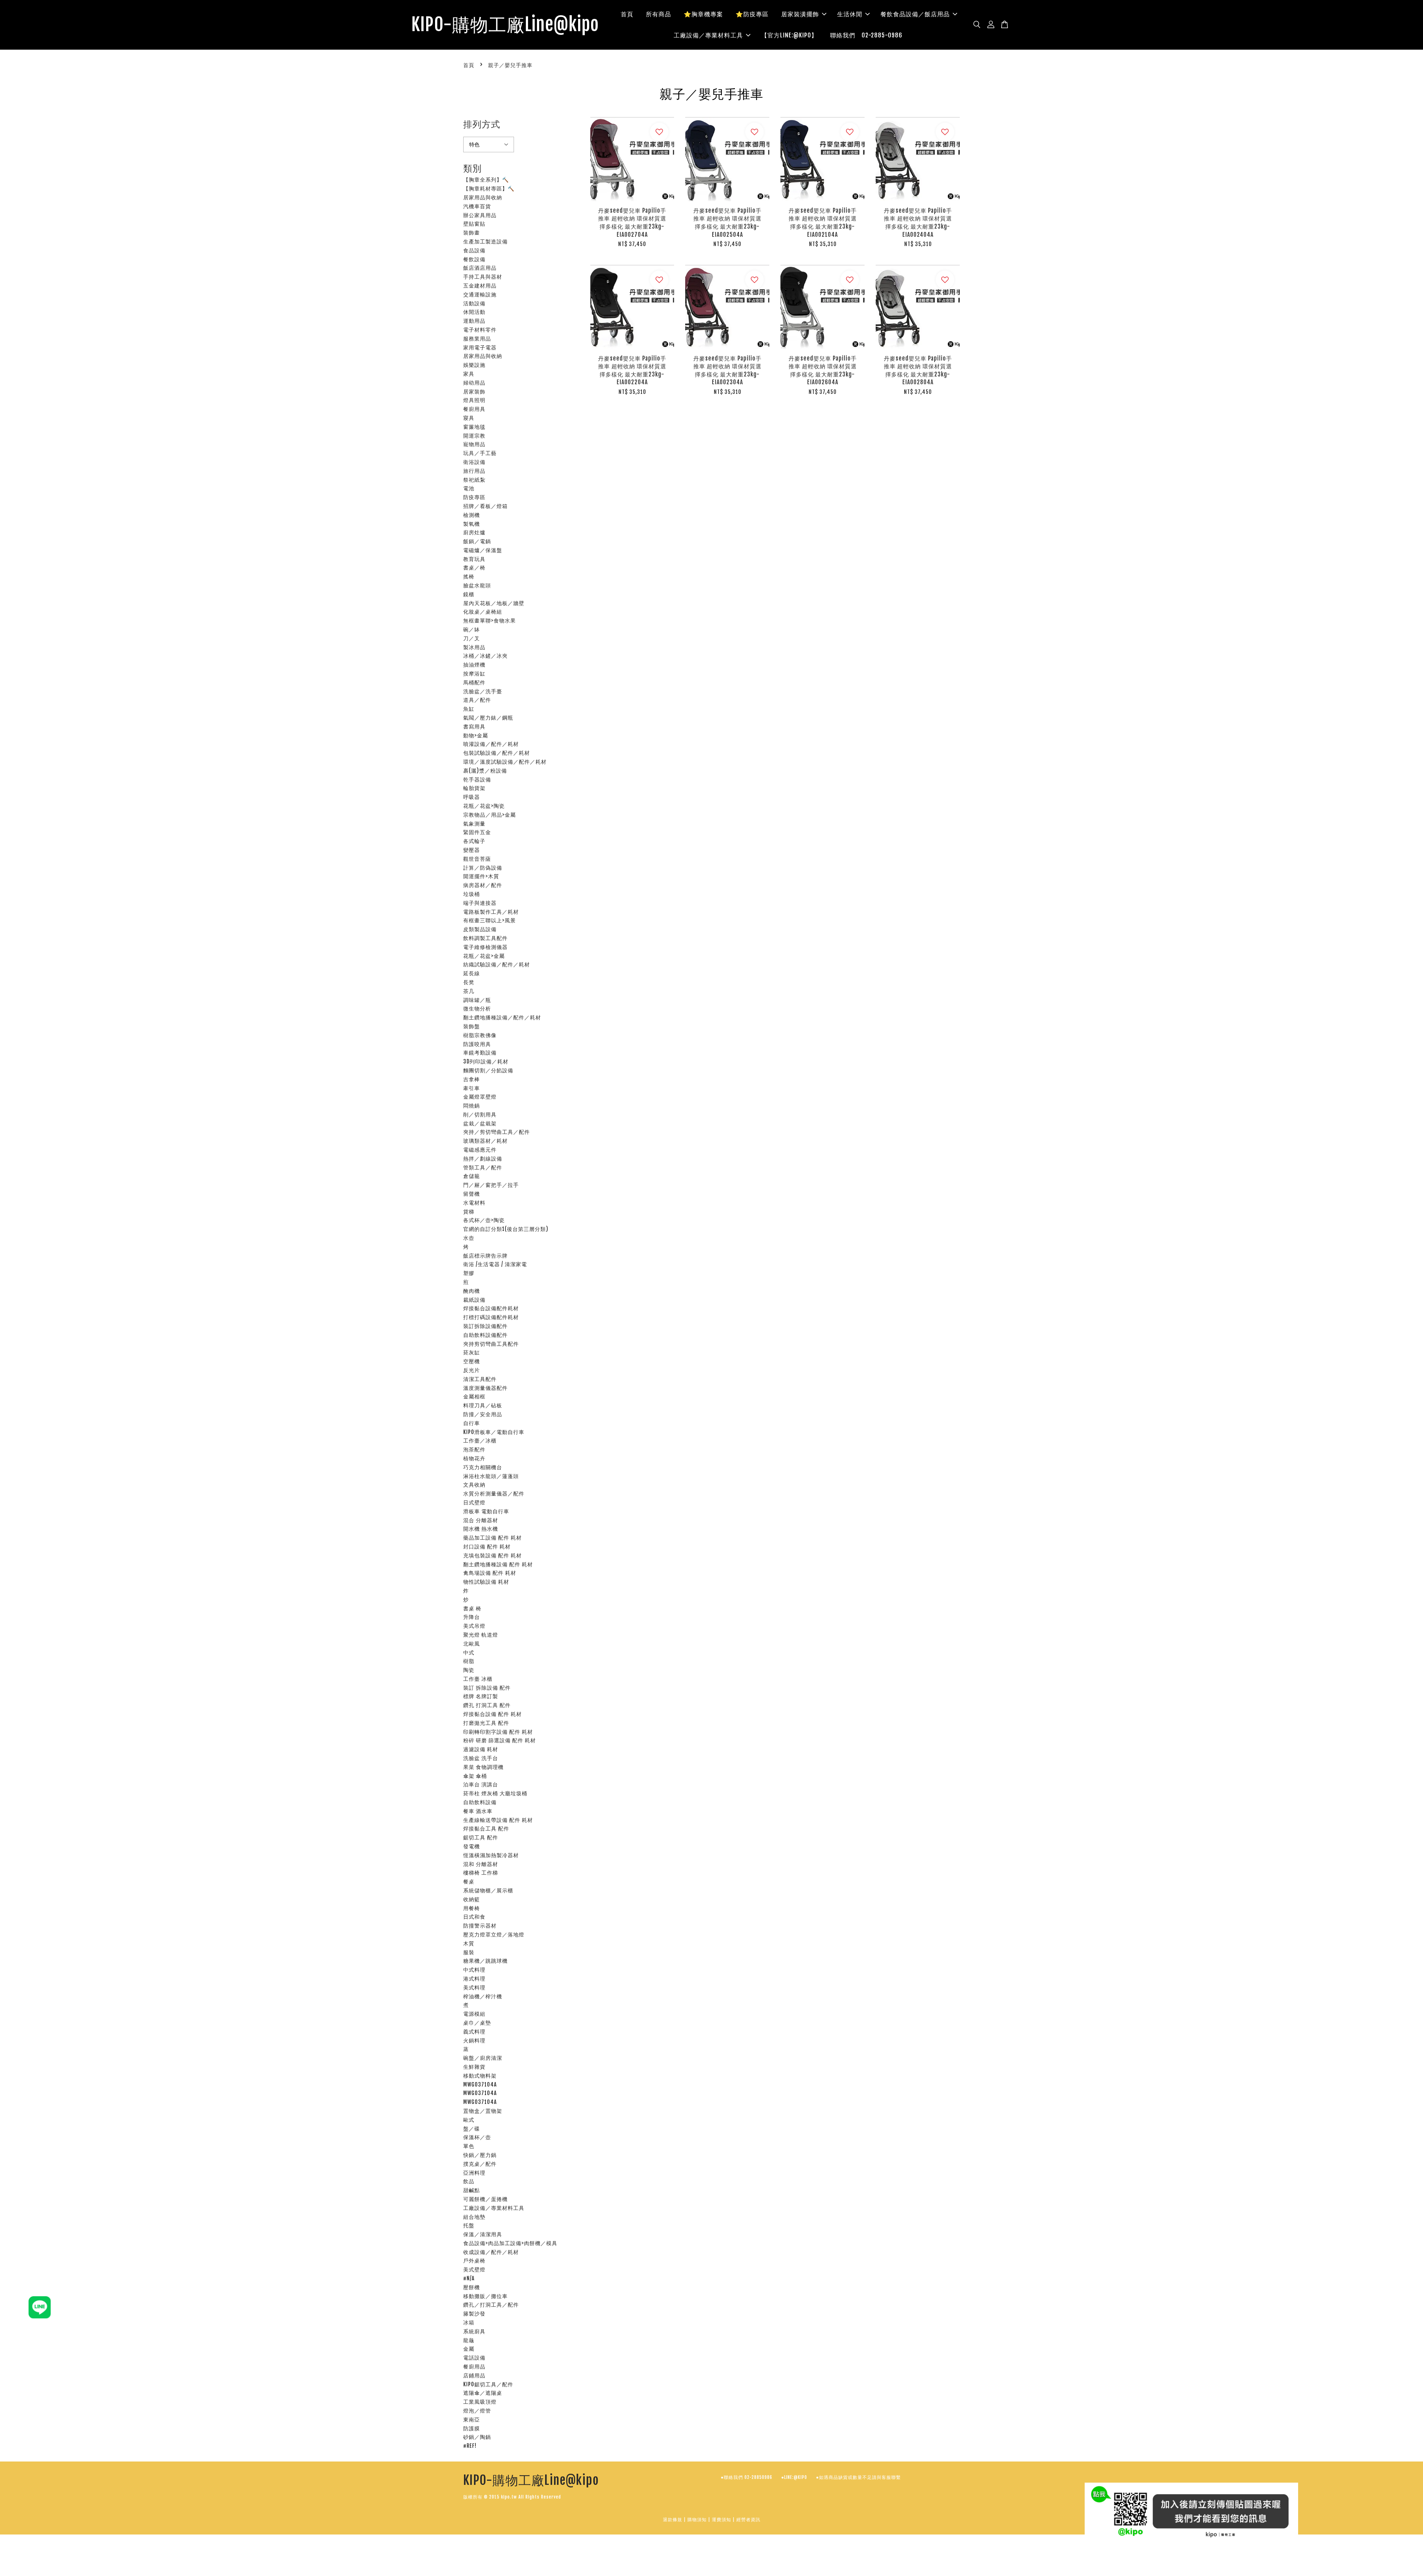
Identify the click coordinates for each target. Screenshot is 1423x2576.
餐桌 (469, 1881)
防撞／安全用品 (483, 1414)
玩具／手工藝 (480, 453)
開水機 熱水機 (481, 1529)
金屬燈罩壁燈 (480, 1097)
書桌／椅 (474, 567)
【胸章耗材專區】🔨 (489, 188)
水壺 (469, 1238)
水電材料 (474, 1203)
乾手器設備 (477, 779)
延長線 (472, 973)
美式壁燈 (474, 2269)
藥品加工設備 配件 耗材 (492, 1538)
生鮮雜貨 (474, 2067)
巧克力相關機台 (483, 1467)
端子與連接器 (480, 903)
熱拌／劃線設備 (483, 1158)
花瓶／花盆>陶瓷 (484, 806)
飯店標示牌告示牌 (485, 1256)
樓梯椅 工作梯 (481, 1873)
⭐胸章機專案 (703, 14)
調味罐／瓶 (477, 1000)
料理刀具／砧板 (483, 1405)
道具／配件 (477, 700)
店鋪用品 (474, 2375)
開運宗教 (474, 436)
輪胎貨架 (474, 788)
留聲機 (472, 1194)
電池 (469, 488)
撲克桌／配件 (480, 2164)
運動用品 (474, 321)
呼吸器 (472, 797)
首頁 (627, 14)
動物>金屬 (476, 735)
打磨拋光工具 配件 (486, 1723)
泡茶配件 (474, 1449)
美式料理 (474, 1987)
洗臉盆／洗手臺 (483, 691)
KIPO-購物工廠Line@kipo (505, 25)
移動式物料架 (480, 2076)
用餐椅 (472, 1908)
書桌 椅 (472, 1608)
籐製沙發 (474, 2313)
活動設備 (474, 303)
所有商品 (659, 14)
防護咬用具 (477, 1044)
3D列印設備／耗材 (486, 1061)
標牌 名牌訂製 (481, 1696)
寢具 (469, 418)
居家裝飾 (474, 391)
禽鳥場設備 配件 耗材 (490, 1573)
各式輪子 (474, 841)
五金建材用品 (480, 286)
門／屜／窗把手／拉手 (491, 1185)
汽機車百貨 (477, 206)
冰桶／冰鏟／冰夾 (485, 656)
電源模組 (474, 2014)
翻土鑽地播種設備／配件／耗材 (502, 1017)
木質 (469, 1943)
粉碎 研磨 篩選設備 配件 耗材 (500, 1740)
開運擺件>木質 (481, 876)
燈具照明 (474, 400)
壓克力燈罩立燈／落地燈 (494, 1934)
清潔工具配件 (480, 1379)
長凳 (469, 982)
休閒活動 (474, 312)
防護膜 (472, 2428)
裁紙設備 (474, 1300)
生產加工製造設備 (485, 241)
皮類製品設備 (480, 929)
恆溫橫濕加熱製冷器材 (491, 1855)
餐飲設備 (474, 259)
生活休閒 (850, 14)
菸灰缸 (472, 1352)
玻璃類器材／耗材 (485, 1141)
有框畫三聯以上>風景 (490, 920)
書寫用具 (474, 726)
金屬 (469, 2349)
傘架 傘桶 (475, 1776)
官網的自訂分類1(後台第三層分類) (506, 1229)
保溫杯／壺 (477, 2137)
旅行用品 (474, 471)
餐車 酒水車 (478, 1811)
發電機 (472, 1846)
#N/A (469, 2278)
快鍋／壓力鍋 (480, 2155)
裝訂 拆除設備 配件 (487, 1688)
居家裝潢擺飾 (800, 14)
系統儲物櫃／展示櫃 (488, 1890)
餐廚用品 (474, 2366)
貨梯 (469, 1211)
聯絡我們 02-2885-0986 (866, 35)
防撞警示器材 (480, 1926)
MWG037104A (480, 2084)
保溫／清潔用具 (483, 2234)
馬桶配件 (474, 682)
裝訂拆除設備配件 (485, 1326)
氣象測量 (474, 824)
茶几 (469, 991)
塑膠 (469, 1273)
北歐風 (472, 1644)
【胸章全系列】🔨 (486, 180)
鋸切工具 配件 (481, 1837)
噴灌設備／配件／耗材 (491, 744)
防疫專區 (474, 497)
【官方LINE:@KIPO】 (789, 35)
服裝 (469, 1952)
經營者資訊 (748, 2519)
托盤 (469, 2225)
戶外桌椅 (474, 2260)
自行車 (472, 1423)
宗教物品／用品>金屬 (490, 815)
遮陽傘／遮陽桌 (483, 2393)
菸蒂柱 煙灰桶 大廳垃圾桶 (495, 1793)
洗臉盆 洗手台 (481, 1758)
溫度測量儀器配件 (485, 1388)
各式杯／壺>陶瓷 (484, 1220)
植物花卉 (474, 1458)
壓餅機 (472, 2287)
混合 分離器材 (481, 1520)
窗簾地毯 (474, 427)
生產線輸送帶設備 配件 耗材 (498, 1820)
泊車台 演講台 (481, 1784)
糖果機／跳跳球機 (485, 1961)
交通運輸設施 (480, 294)
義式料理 (474, 2031)
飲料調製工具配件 (485, 938)
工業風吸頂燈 (480, 2402)
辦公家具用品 (480, 215)
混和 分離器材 (481, 1864)
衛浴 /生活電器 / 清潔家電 (495, 1264)
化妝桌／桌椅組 (483, 612)
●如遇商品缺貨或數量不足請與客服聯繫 (858, 2477)
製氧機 (472, 524)
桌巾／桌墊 (477, 2023)
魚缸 (469, 709)
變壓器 (472, 850)
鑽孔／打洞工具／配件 (491, 2305)
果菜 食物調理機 (483, 1767)
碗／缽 (472, 629)
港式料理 (474, 1979)
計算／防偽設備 (483, 868)
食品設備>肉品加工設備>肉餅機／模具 (510, 2243)
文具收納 (474, 1485)
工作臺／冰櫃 (480, 1440)
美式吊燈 (474, 1626)
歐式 (469, 2120)
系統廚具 (474, 2331)
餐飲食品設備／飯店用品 (915, 14)
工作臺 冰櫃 (478, 1679)
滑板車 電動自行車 (486, 1511)
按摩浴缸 (474, 673)
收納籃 (472, 1899)
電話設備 (474, 2358)
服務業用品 (477, 338)
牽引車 (472, 1088)
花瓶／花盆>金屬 (484, 956)
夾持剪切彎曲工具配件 (491, 1344)
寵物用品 (474, 444)
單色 (469, 2146)
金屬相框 (474, 1396)
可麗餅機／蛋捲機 (485, 2199)
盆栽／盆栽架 (480, 1123)
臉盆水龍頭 (477, 585)
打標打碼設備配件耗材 (491, 1317)
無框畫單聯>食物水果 (490, 620)
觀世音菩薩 (477, 859)
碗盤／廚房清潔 (483, 2058)
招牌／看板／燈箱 (485, 506)
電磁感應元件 (480, 1150)
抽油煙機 (474, 665)
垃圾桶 (472, 894)
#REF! (470, 2446)
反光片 (472, 1370)
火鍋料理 (474, 2040)
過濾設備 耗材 (481, 1749)
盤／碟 (472, 2129)
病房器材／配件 (483, 885)
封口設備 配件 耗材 (487, 1546)
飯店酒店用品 (480, 268)
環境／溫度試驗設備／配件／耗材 (505, 762)
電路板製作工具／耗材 (491, 912)
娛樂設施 (474, 365)
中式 (469, 1652)
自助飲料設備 (480, 1802)
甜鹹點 (472, 2190)
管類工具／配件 (483, 1167)
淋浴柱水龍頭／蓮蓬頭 (491, 1476)
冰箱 (469, 2322)
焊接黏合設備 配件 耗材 (492, 1714)
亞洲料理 (474, 2173)
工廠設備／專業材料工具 (708, 35)
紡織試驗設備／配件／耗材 (497, 964)
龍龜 (469, 2340)
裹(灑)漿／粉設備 (485, 771)
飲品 (469, 2181)
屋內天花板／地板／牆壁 (494, 603)
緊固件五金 (477, 832)
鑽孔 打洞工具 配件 (487, 1705)
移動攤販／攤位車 (485, 2296)
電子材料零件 (480, 330)
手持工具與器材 (483, 277)
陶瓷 (469, 1670)
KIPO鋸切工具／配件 (488, 2384)
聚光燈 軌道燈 (481, 1635)
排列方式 (482, 124)
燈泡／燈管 (477, 2411)
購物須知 (697, 2519)
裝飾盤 (472, 1026)
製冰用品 (474, 647)
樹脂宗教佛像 (480, 1035)
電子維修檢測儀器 (485, 947)
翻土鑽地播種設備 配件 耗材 (498, 1564)
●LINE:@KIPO (794, 2477)
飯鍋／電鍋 (477, 541)
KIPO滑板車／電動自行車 (494, 1432)
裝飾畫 (472, 233)
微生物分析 (477, 1008)
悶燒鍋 (472, 1106)
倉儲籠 (472, 1176)
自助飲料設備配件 (485, 1335)
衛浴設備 (474, 462)
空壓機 (472, 1361)
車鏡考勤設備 (480, 1053)
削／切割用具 (480, 1114)
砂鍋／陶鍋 (477, 2437)
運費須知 (722, 2519)
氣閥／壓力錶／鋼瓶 (488, 718)
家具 (469, 374)
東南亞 (472, 2419)
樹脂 (469, 1661)
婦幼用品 (474, 383)
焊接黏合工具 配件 (486, 1828)
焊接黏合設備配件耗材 (491, 1308)
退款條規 (673, 2519)
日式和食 (474, 1917)
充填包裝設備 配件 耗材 (492, 1555)
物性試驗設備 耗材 (486, 1582)
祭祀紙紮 (474, 480)
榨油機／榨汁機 (483, 1996)
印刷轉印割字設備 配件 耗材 (498, 1732)
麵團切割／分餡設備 (488, 1070)
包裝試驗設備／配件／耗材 (497, 753)
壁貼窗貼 (474, 224)
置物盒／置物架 (483, 2111)
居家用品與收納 (483, 197)
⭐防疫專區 (752, 14)
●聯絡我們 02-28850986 (747, 2477)
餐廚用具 (474, 409)
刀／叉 (472, 638)
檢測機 (472, 515)
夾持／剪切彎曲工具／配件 (497, 1132)
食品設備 (474, 250)
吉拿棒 (472, 1079)
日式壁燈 (474, 1502)
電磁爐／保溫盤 (483, 550)
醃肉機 (472, 1291)
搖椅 (469, 576)
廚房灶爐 (474, 532)
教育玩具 (474, 559)
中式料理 (474, 1970)
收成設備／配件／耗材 (491, 2252)
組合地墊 (474, 2217)
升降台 (472, 1617)
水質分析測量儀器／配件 (494, 1493)
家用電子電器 (480, 347)
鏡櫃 (469, 594)
